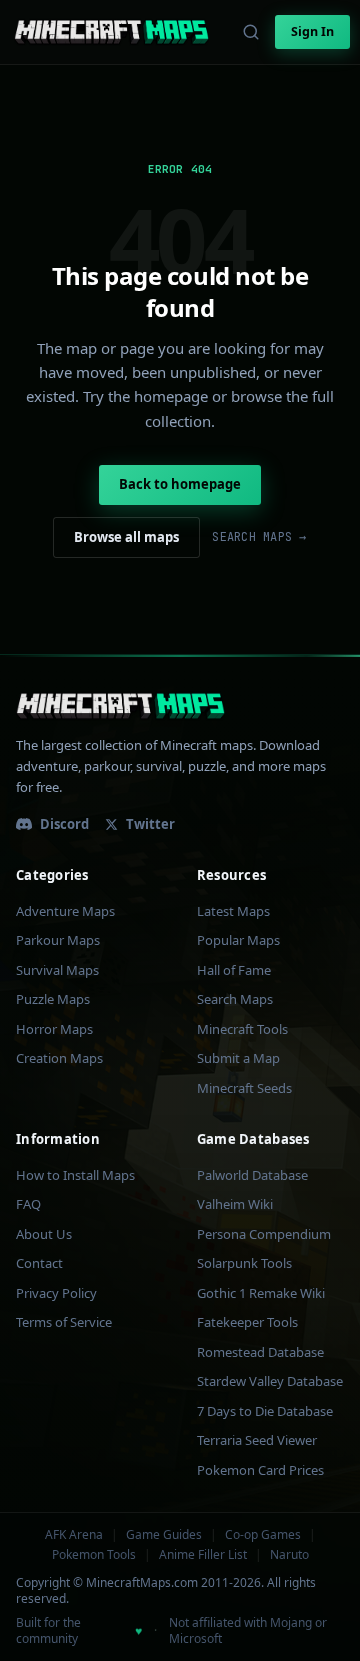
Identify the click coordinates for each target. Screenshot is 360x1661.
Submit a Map (238, 1058)
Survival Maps (57, 970)
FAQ (28, 1204)
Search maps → (259, 537)
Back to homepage (180, 484)
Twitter (150, 824)
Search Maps (235, 999)
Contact (39, 1263)
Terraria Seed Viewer (257, 1440)
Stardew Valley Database (270, 1381)
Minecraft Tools (242, 1029)
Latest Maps (233, 911)
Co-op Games (263, 1535)
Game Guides (164, 1535)
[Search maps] (251, 32)
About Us (44, 1234)
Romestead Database (260, 1352)
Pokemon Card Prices (260, 1470)
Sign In (312, 31)
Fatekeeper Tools (247, 1322)
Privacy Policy (56, 1293)
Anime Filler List (203, 1555)
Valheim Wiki (235, 1204)
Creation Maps (59, 1058)
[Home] (111, 32)
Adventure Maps (65, 911)
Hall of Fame (234, 970)
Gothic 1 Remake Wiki (261, 1293)
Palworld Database (252, 1175)
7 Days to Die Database (265, 1411)
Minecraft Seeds (244, 1088)
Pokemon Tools (94, 1555)
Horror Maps (54, 1029)
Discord (64, 824)
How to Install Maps (75, 1175)
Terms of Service (64, 1322)
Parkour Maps (58, 940)
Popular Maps (238, 940)
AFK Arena (74, 1535)
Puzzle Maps (53, 999)
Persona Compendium (264, 1234)
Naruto (289, 1555)
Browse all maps (126, 537)
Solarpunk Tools (244, 1263)
